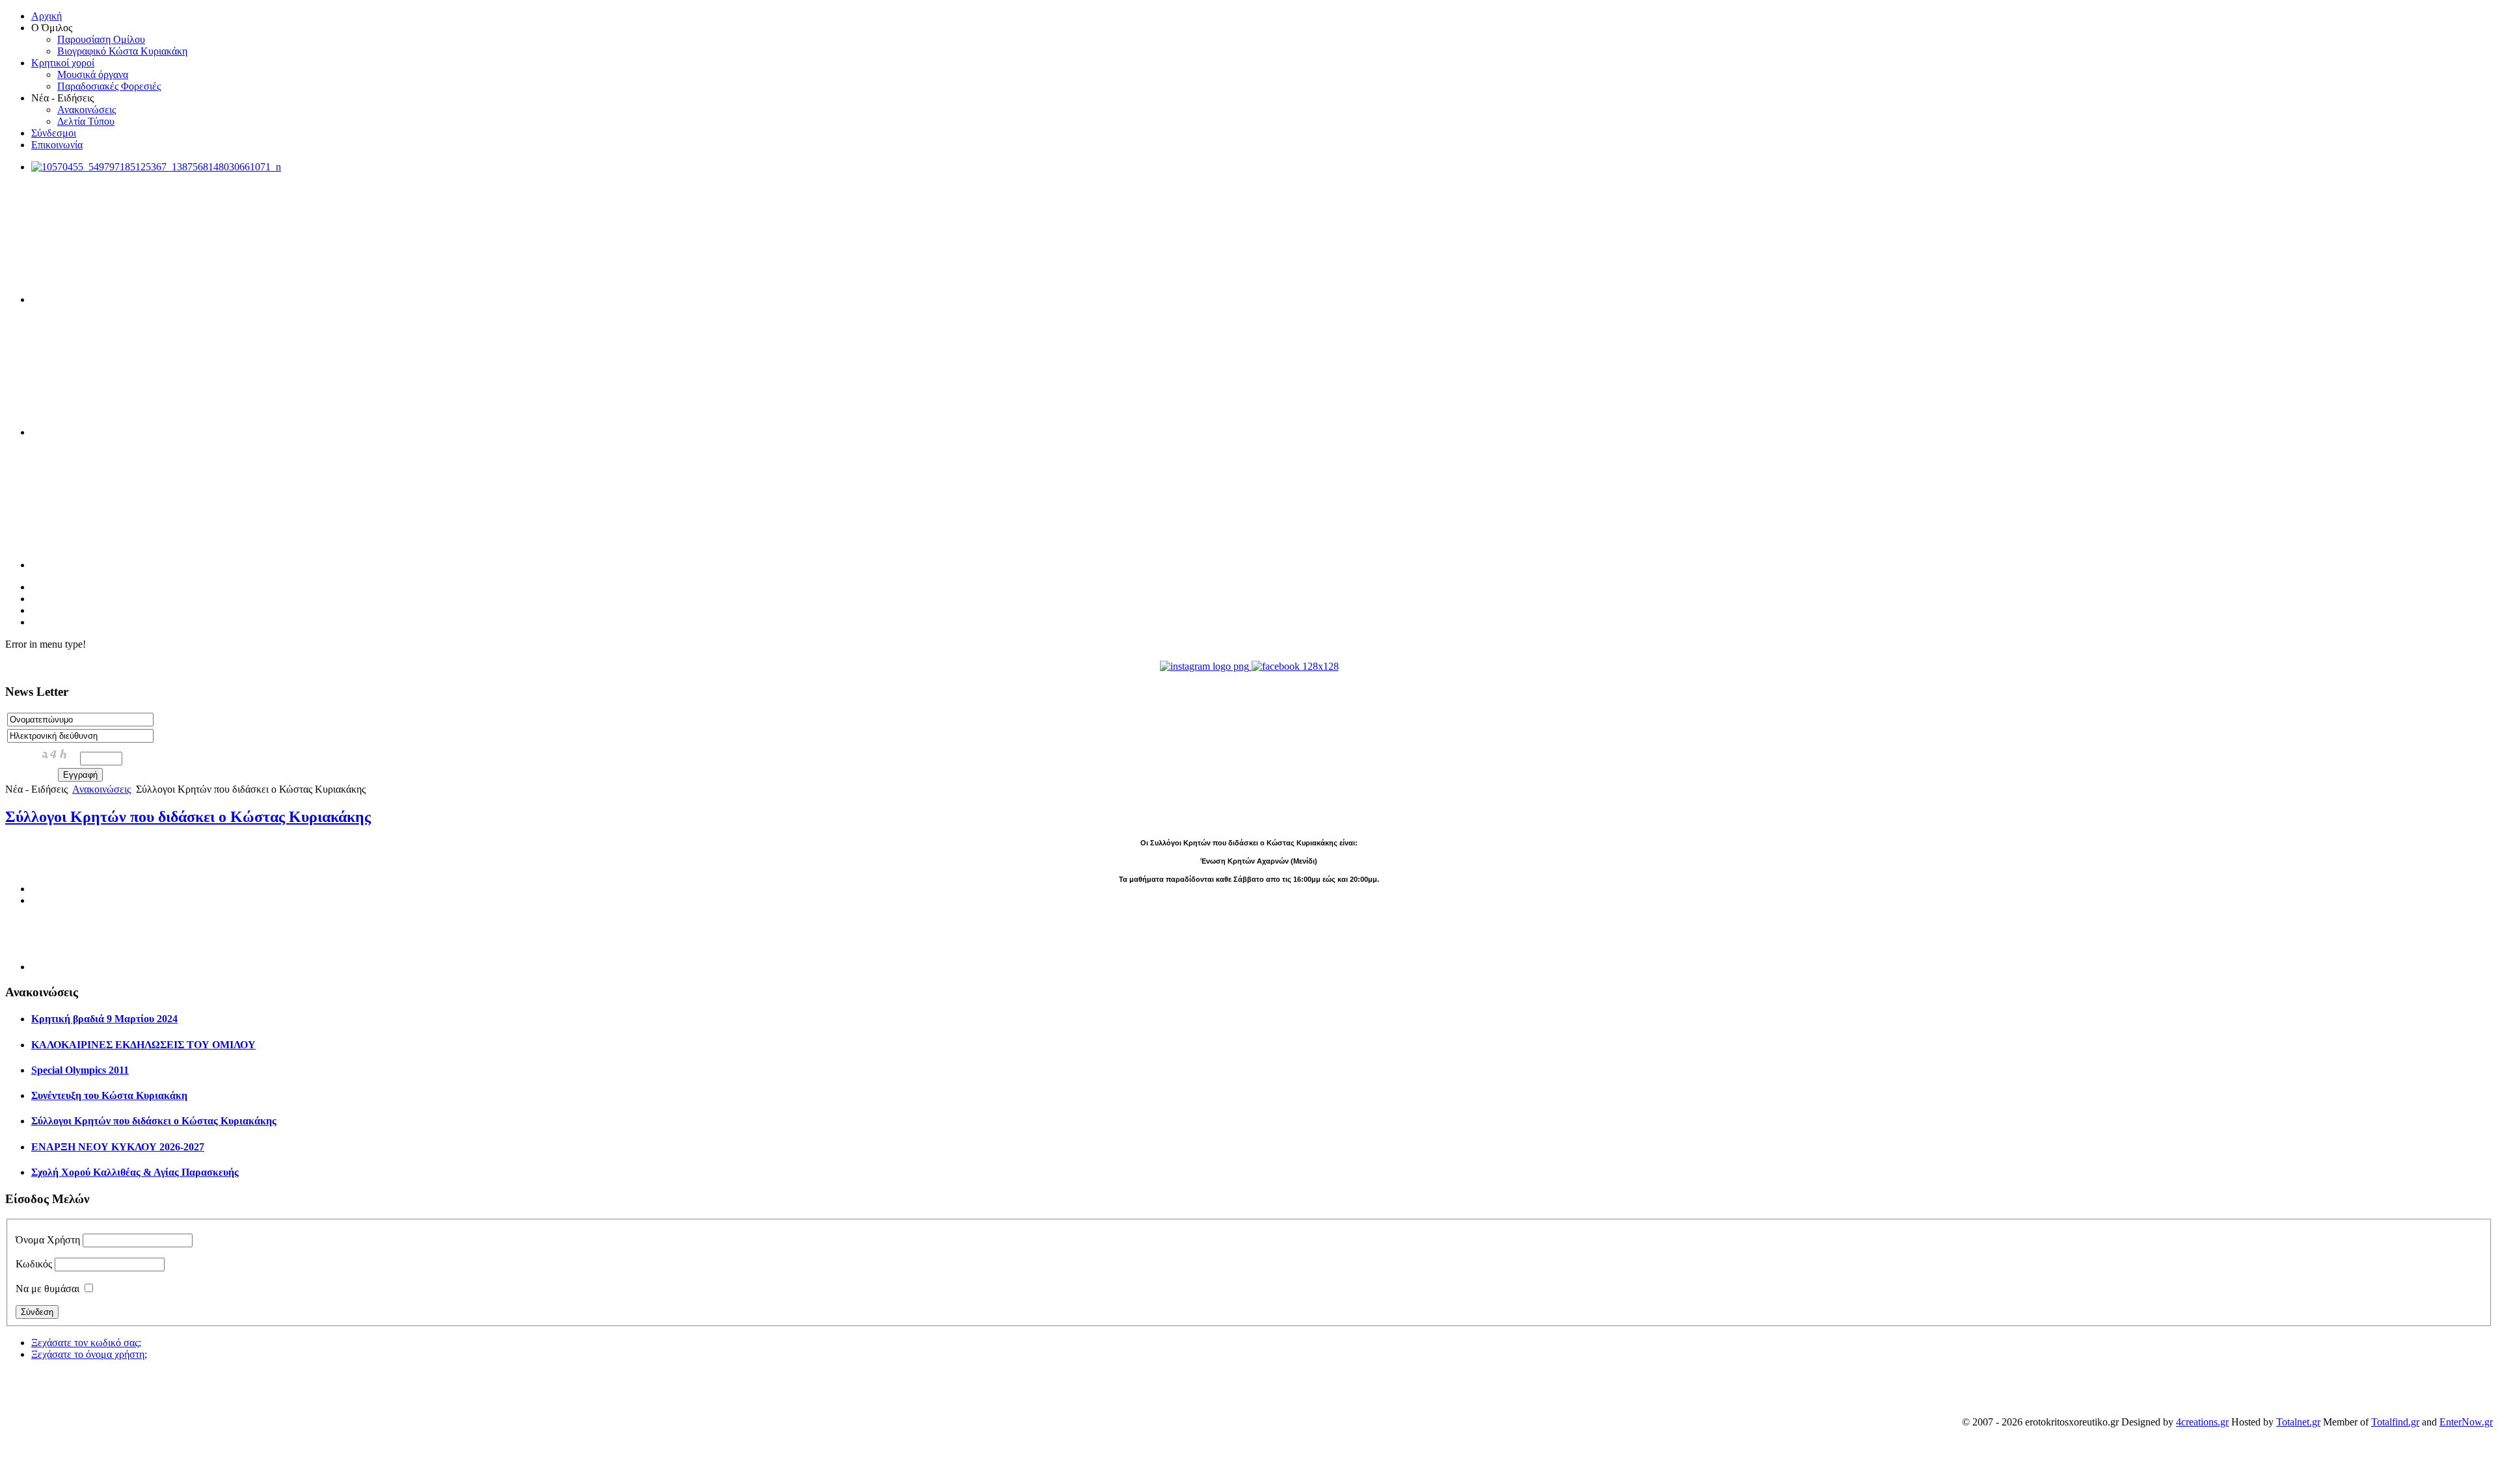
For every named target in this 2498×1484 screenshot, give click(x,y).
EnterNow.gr (2466, 1422)
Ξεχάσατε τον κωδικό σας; (86, 1343)
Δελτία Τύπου (86, 121)
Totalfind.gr (2395, 1422)
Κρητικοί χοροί (63, 63)
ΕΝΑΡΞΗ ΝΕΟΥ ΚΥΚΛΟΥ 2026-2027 (118, 1147)
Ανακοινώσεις (87, 110)
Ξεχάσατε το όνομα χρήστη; (89, 1354)
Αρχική (47, 16)
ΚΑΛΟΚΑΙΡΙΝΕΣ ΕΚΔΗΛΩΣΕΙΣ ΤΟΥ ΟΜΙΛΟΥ (143, 1045)
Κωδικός (34, 1264)
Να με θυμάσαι (47, 1289)
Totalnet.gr (2298, 1422)
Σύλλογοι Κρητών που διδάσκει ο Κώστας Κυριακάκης (188, 817)
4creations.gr (2202, 1422)
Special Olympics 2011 (80, 1070)
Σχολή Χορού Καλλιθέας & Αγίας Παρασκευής (135, 1172)
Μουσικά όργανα (93, 74)
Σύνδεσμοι (54, 133)
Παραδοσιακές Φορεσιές (109, 86)
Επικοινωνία (57, 145)
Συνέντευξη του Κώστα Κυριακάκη (109, 1095)
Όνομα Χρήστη (48, 1240)
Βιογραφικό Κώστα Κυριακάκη (122, 51)
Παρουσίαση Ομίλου (101, 39)
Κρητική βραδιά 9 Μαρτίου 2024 (104, 1019)
